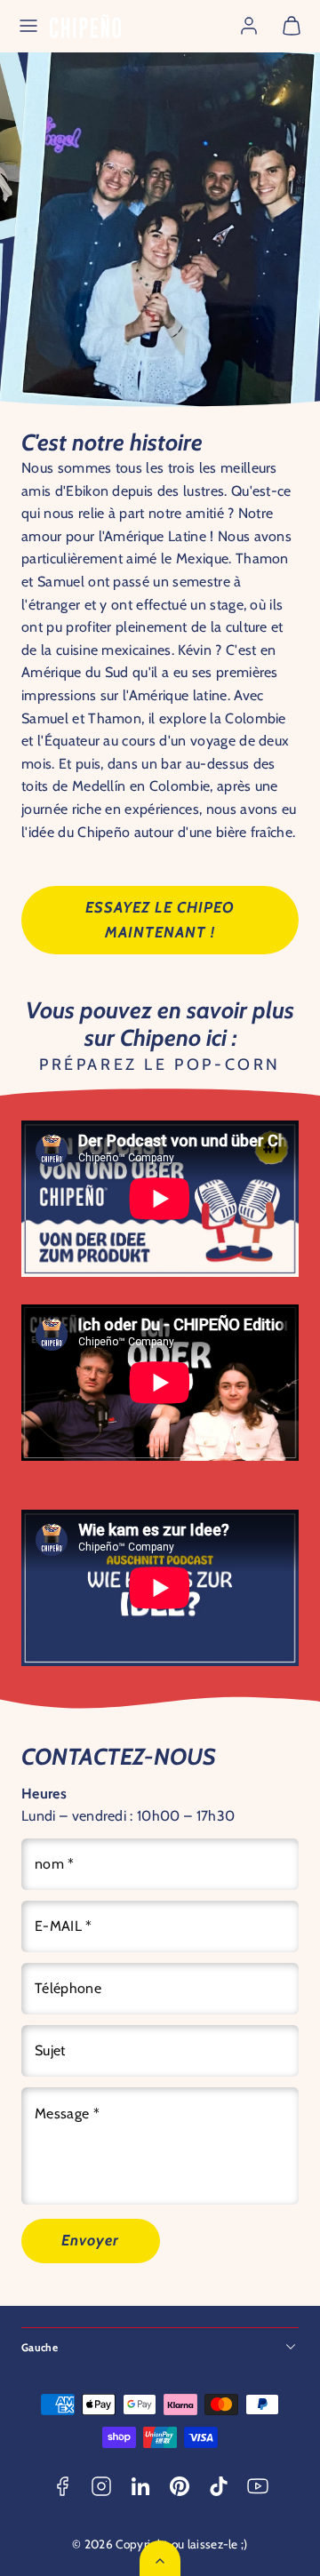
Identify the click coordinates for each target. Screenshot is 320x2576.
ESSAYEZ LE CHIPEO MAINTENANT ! (160, 919)
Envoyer (90, 2240)
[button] (28, 26)
